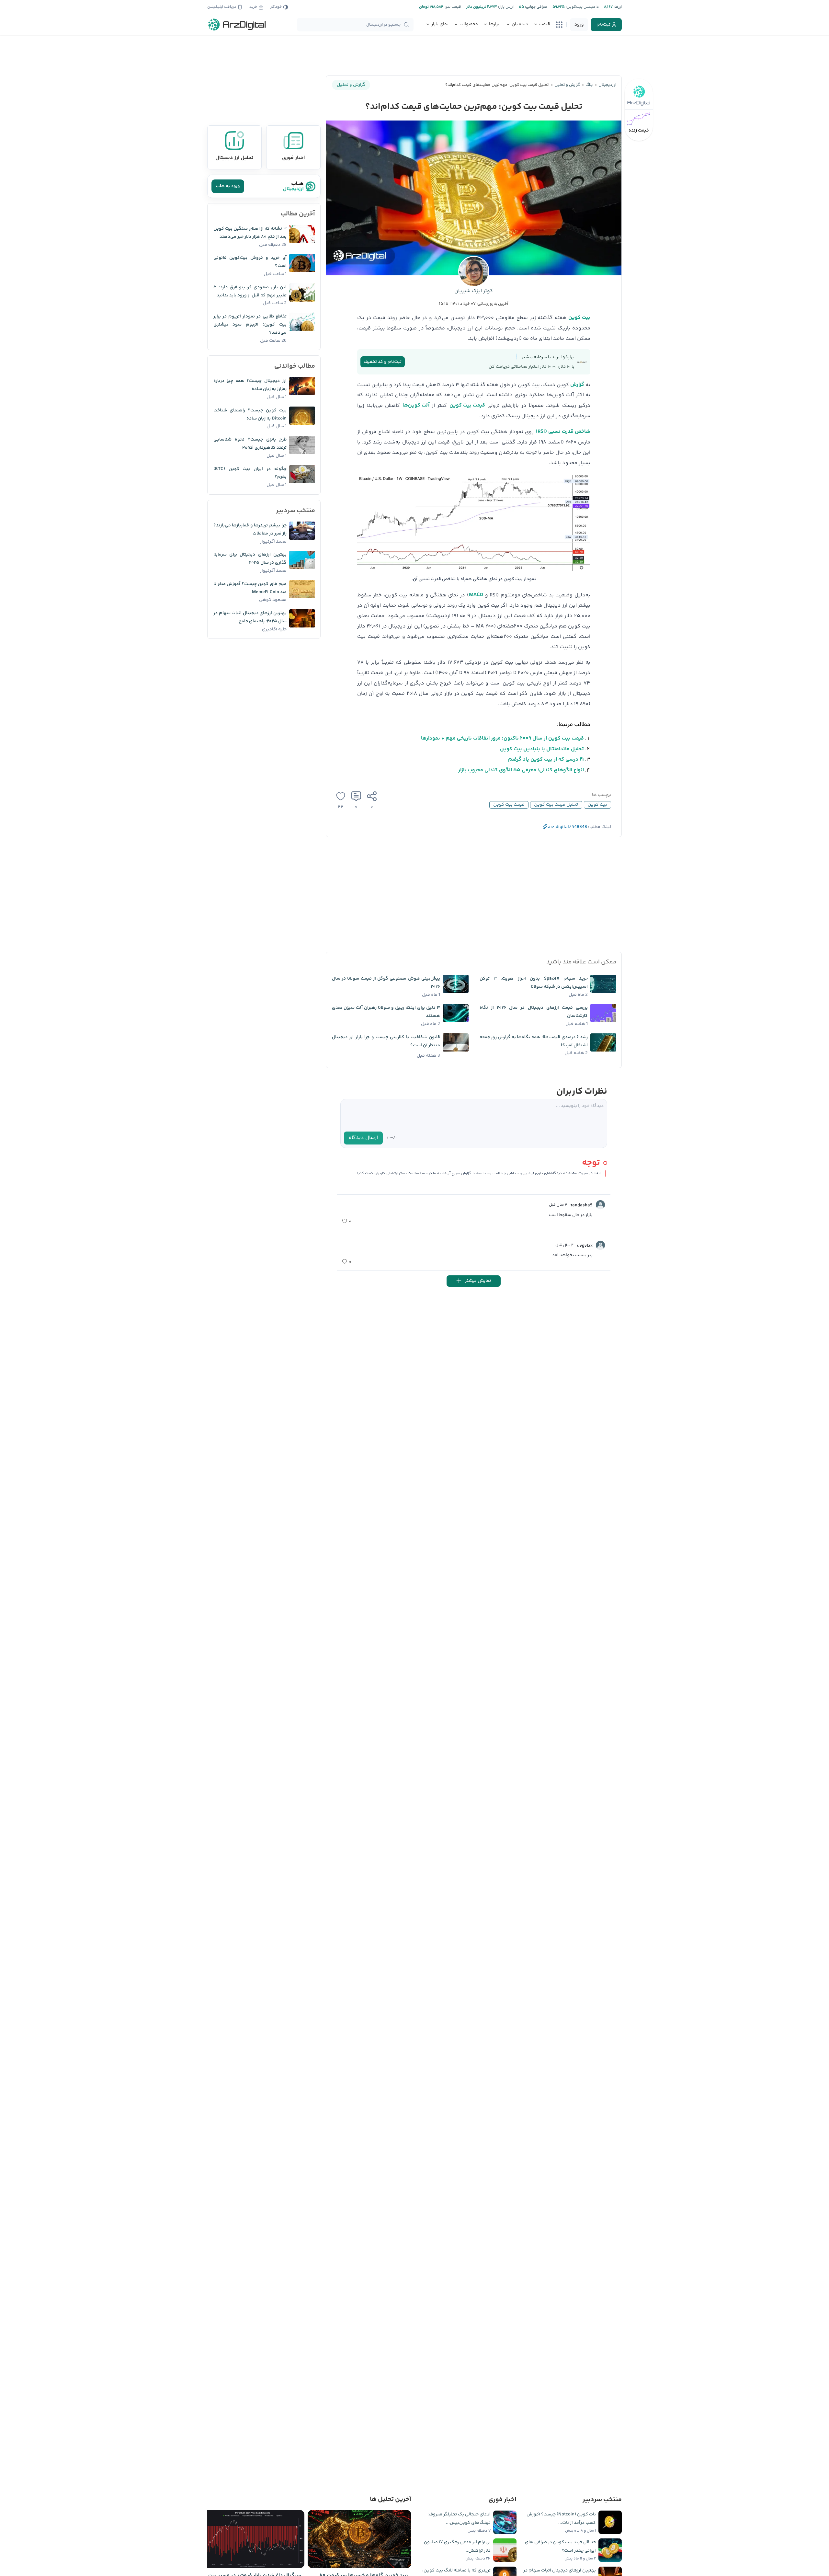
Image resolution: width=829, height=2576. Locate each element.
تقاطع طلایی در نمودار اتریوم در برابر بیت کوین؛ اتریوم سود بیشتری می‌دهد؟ (250, 325)
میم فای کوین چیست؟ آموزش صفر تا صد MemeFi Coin (250, 588)
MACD (476, 595)
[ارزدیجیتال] (237, 25)
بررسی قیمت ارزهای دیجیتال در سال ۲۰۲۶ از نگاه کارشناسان (534, 1012)
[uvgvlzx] (600, 1245)
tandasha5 (582, 1205)
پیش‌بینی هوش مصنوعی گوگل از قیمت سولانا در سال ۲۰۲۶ (386, 983)
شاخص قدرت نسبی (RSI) (563, 432)
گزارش (577, 385)
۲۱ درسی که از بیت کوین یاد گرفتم (546, 759)
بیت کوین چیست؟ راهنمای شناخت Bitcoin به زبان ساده (250, 414)
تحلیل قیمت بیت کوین (556, 805)
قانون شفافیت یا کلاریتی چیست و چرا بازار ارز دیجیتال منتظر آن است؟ (386, 1041)
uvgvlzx (585, 1246)
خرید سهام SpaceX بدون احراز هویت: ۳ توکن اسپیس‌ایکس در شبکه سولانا (534, 983)
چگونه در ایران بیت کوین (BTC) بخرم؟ (250, 473)
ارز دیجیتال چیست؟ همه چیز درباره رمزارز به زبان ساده (250, 385)
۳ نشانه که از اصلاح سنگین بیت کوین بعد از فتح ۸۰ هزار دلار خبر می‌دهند (250, 233)
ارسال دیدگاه (363, 1138)
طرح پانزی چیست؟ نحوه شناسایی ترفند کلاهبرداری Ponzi (250, 444)
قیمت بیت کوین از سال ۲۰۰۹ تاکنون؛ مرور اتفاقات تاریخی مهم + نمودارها (502, 738)
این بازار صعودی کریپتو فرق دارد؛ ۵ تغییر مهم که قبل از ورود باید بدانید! (250, 291)
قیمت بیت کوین (467, 405)
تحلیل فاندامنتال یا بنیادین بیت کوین (542, 749)
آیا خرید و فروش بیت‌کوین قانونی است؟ (250, 262)
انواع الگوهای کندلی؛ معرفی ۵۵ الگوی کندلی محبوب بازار (521, 770)
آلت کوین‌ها (416, 405)
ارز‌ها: (617, 7)
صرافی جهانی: (536, 7)
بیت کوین (579, 318)
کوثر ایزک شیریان (474, 291)
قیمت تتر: (452, 7)
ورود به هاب (228, 186)
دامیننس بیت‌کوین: (582, 7)
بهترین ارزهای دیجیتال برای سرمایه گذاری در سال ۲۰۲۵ (250, 559)
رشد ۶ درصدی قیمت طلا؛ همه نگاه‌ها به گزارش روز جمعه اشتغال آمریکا (534, 1041)
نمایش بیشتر (478, 1281)
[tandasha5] (600, 1205)
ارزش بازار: (505, 7)
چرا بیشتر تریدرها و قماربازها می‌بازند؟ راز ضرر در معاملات (250, 529)
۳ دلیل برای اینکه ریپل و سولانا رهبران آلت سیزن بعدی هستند (386, 1012)
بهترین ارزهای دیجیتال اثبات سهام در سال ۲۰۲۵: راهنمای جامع (250, 617)
